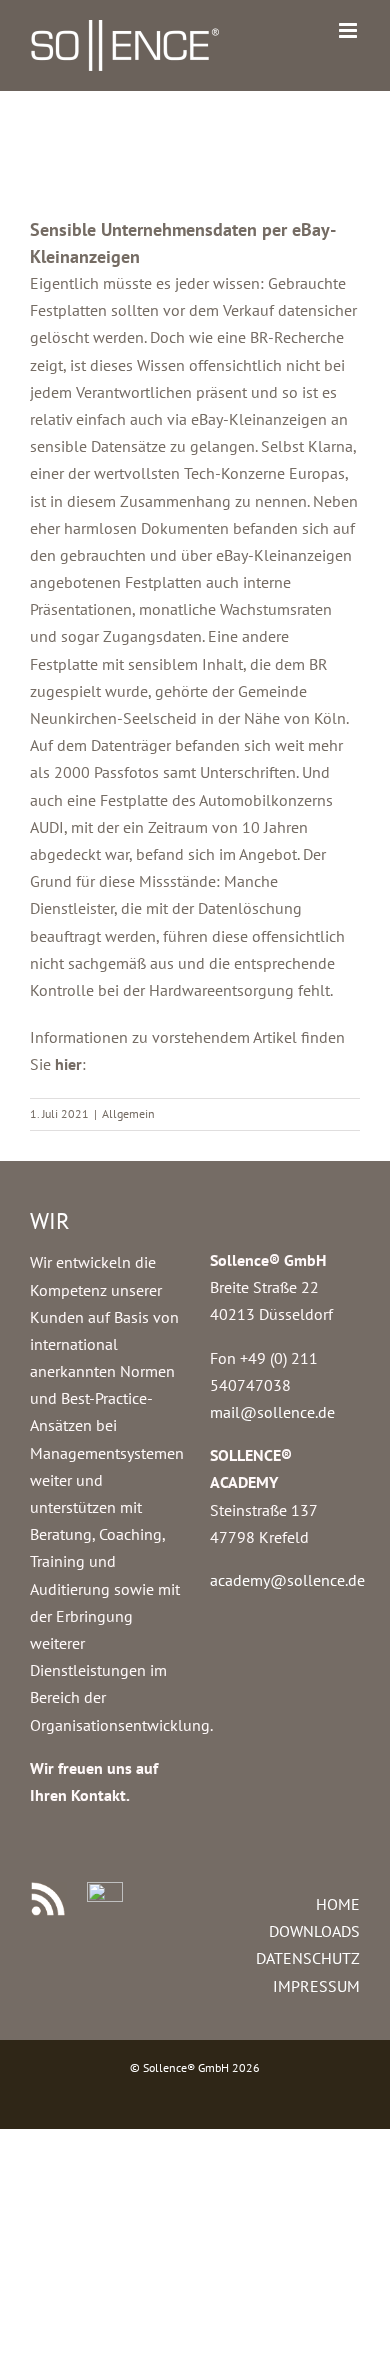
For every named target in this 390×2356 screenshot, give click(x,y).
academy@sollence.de (287, 1580)
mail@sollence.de (272, 1412)
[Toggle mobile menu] (349, 30)
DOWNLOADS (314, 1931)
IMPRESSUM (316, 1986)
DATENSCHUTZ (308, 1958)
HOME (338, 1904)
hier (68, 1064)
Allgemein (128, 1113)
